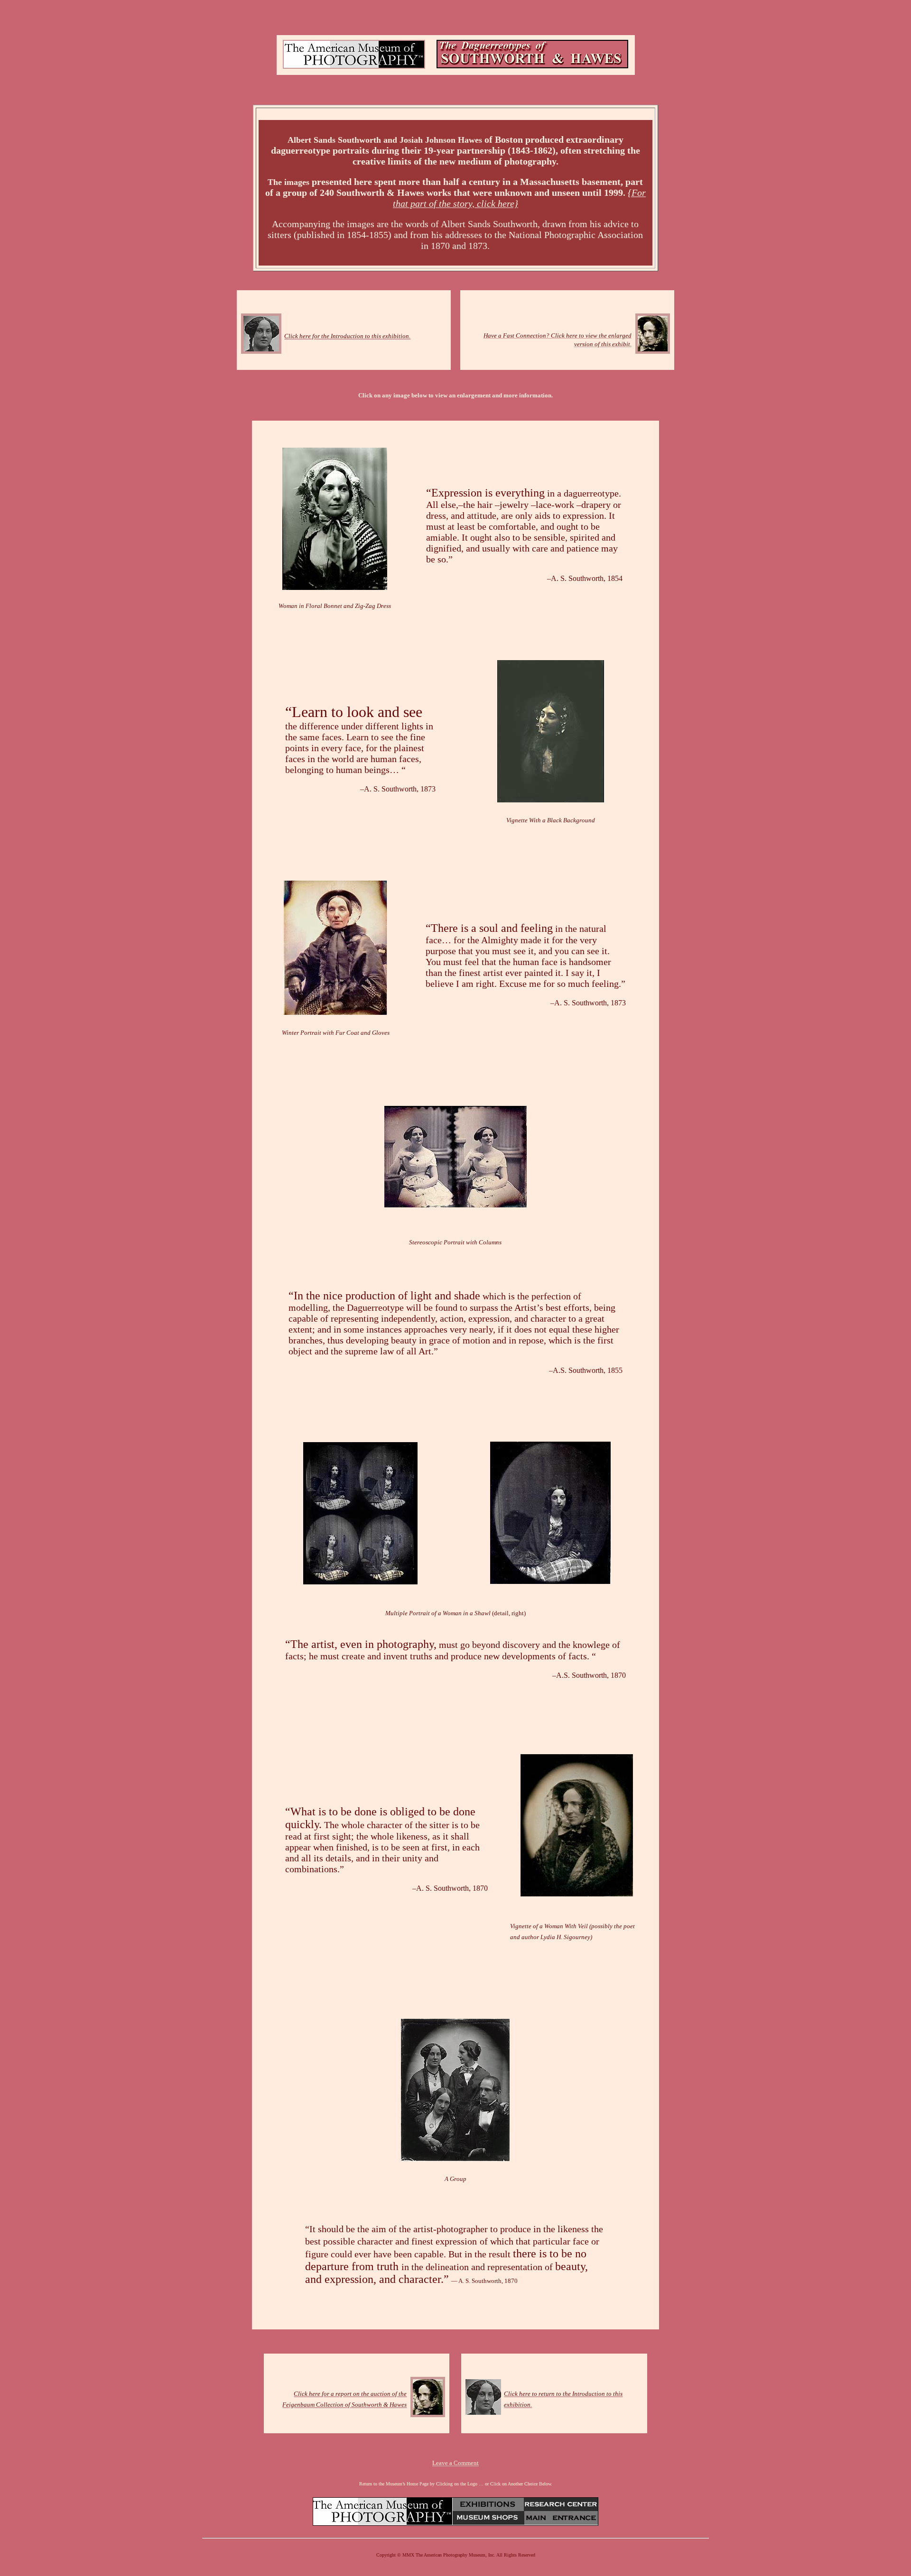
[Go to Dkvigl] (551, 800)
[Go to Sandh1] (261, 350)
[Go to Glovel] (335, 1012)
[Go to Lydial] (577, 1893)
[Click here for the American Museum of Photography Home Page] (354, 66)
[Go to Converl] (455, 2158)
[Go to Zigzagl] (653, 350)
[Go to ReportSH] (428, 2414)
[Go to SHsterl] (455, 1204)
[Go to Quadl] (360, 1582)
